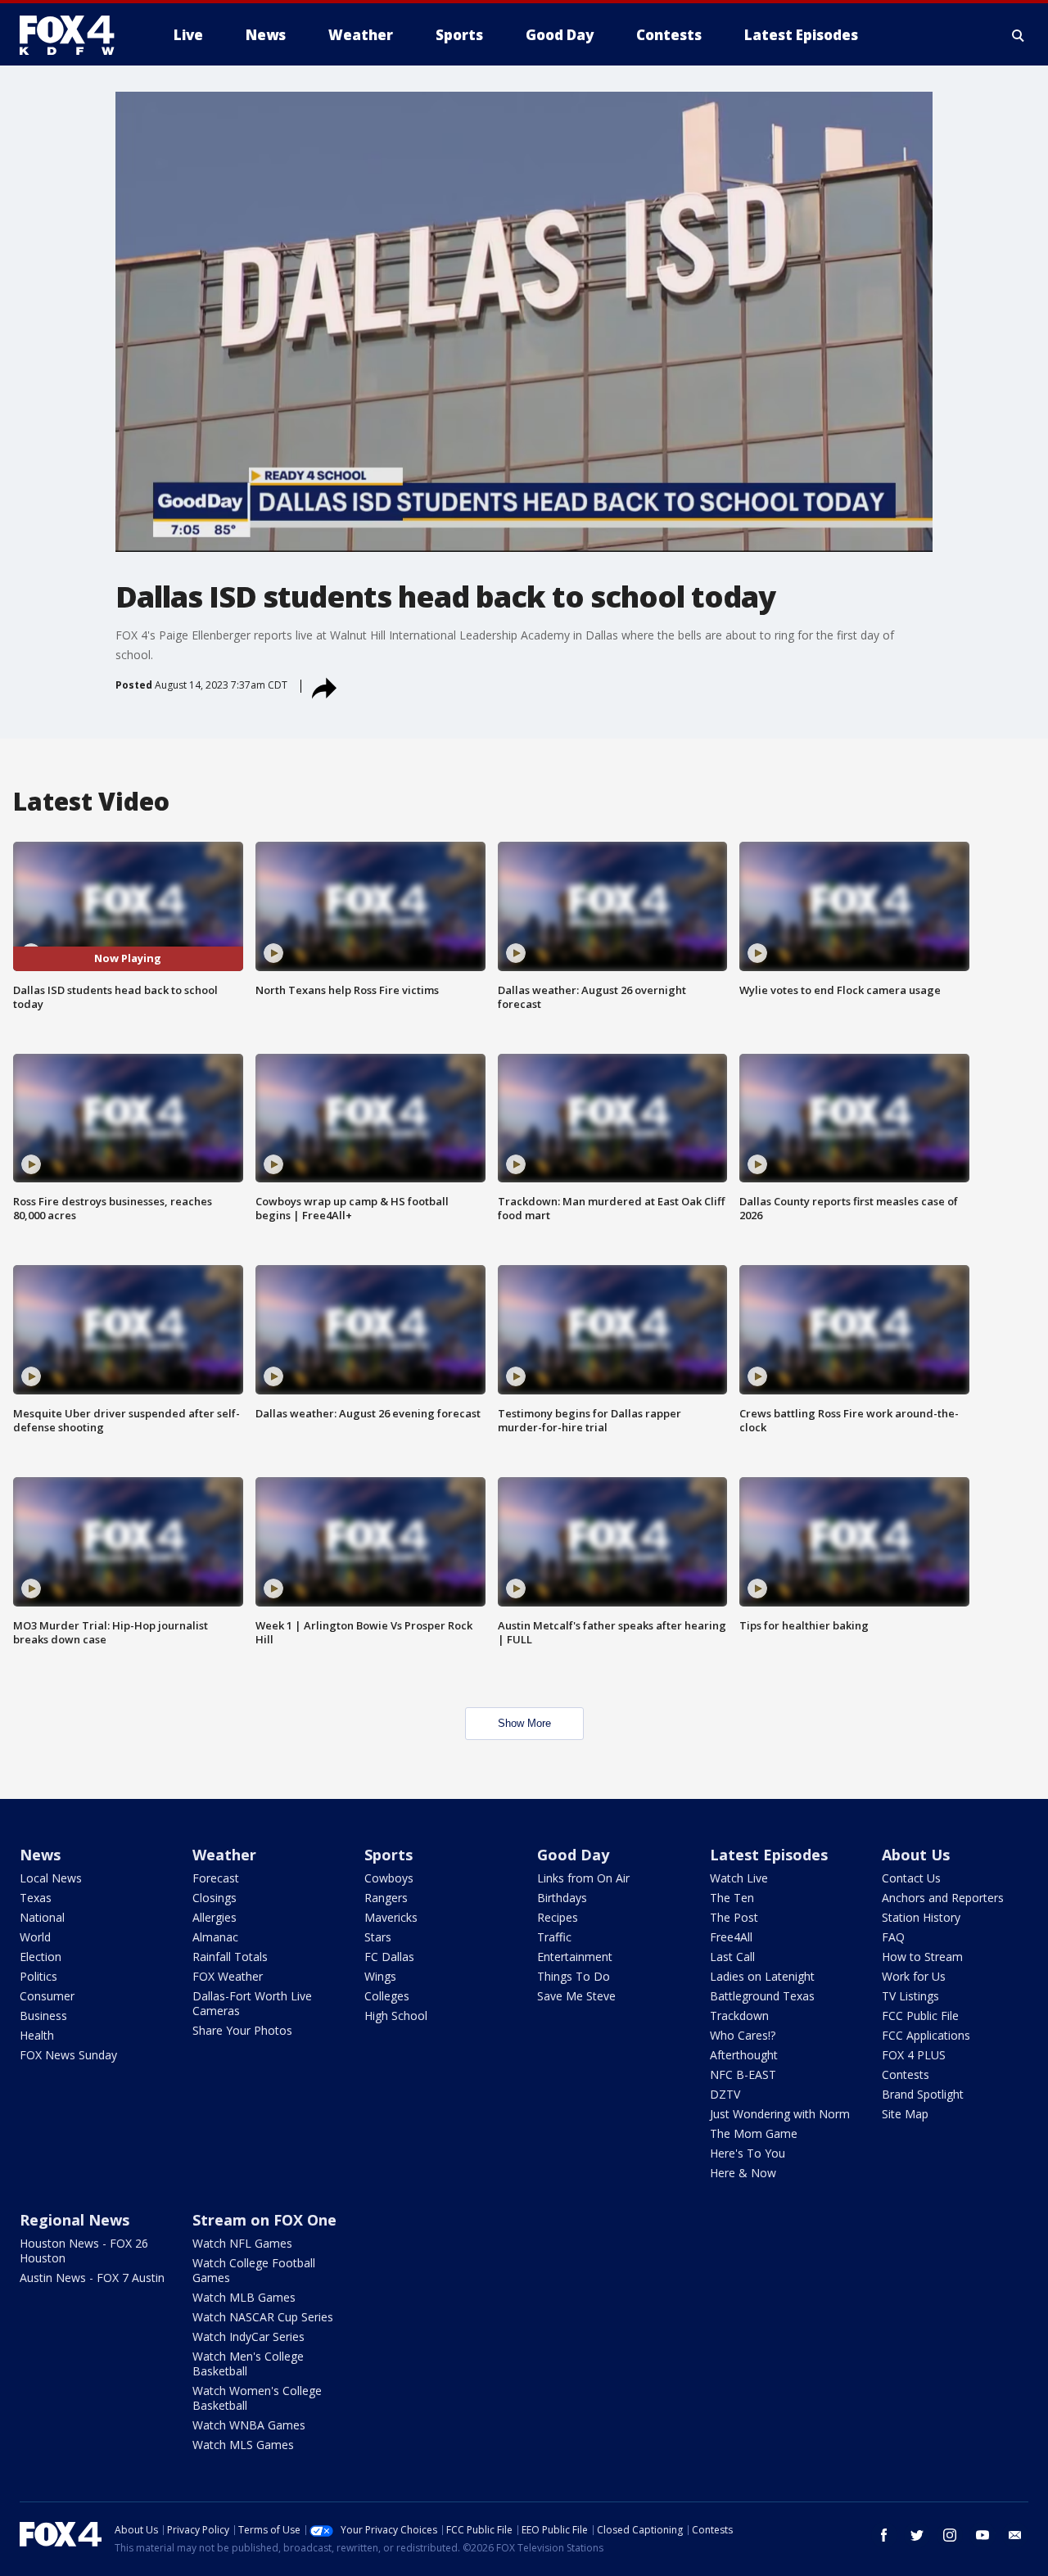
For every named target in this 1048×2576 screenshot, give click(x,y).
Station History (921, 1917)
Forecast (216, 1878)
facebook (884, 2535)
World (35, 1937)
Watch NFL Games (242, 2243)
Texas (36, 1898)
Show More (524, 1723)
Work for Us (914, 1976)
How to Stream (922, 1957)
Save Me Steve (576, 1996)
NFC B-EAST (743, 2074)
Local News (51, 1878)
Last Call (732, 1957)
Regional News (75, 2220)
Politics (38, 1976)
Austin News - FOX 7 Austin (92, 2278)
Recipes (558, 1917)
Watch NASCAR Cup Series (263, 2317)
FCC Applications (926, 2035)
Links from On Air (583, 1878)
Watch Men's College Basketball (248, 2364)
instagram (950, 2535)
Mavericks (391, 1917)
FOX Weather (228, 1976)
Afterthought (744, 2055)
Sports (388, 1855)
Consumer (47, 1996)
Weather (224, 1855)
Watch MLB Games (244, 2297)
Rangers (386, 1898)
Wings (380, 1976)
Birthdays (562, 1898)
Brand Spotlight (923, 2094)
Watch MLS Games (243, 2445)
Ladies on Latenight (762, 1976)
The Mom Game (754, 2133)
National (42, 1917)
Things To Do (574, 1976)
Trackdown (739, 2016)
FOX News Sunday (68, 2055)
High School (396, 2016)
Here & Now (743, 2173)
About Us (916, 1855)
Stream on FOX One (264, 2220)
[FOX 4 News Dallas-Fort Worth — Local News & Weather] (74, 35)
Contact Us (911, 1878)
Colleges (387, 1996)
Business (43, 2016)
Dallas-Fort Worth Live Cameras (252, 2003)
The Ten (732, 1898)
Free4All (731, 1937)
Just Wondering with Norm (780, 2114)
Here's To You (748, 2153)
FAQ (893, 1937)
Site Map (905, 2114)
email (1015, 2535)
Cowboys (389, 1878)
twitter (917, 2535)
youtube (982, 2535)
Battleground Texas (762, 1996)
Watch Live (739, 1878)
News (40, 1855)
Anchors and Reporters (943, 1898)
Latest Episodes (769, 1855)
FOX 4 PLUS (914, 2055)
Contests (906, 2074)
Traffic (554, 1937)
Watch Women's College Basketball (257, 2398)
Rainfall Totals (230, 1957)
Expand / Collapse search (1019, 35)
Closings (215, 1898)
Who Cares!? (743, 2035)
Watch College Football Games (254, 2270)
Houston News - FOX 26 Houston (84, 2251)
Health (37, 2035)
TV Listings (910, 1996)
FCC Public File (920, 2016)
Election (41, 1957)
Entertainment (575, 1957)
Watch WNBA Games (249, 2425)
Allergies (215, 1917)
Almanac (215, 1937)
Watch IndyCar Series (248, 2336)
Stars (378, 1937)
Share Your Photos (242, 2030)
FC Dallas (389, 1957)
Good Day (573, 1855)
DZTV (725, 2094)
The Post (734, 1917)
